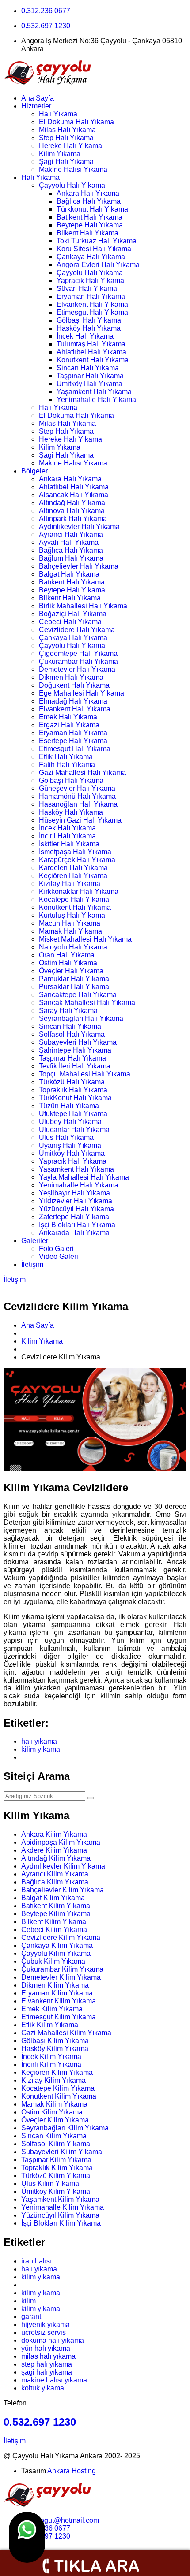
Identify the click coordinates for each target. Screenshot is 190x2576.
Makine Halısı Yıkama (73, 169)
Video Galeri (59, 1256)
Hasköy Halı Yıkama (89, 328)
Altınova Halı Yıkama (72, 511)
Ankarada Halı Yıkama (74, 1233)
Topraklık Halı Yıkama (73, 1090)
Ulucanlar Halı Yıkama (74, 1130)
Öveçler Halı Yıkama (71, 971)
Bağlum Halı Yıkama (71, 558)
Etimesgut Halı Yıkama (92, 312)
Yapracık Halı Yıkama (90, 281)
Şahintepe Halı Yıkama (75, 1050)
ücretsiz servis (44, 2332)
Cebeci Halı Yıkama (70, 622)
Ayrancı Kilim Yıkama (55, 1874)
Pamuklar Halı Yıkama (74, 979)
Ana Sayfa (38, 98)
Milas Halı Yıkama (67, 130)
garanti (32, 2317)
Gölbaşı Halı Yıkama (89, 320)
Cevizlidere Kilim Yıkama (61, 1938)
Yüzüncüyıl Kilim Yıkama (60, 2215)
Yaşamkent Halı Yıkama (94, 392)
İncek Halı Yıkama (85, 336)
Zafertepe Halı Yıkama (74, 1217)
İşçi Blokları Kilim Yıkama (61, 2223)
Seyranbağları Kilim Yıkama (65, 2128)
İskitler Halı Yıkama (69, 844)
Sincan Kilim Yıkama (54, 2136)
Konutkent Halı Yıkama (93, 360)
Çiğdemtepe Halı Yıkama (78, 653)
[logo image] (48, 2505)
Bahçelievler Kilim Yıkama (63, 1890)
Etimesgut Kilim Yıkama (59, 2017)
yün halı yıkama (46, 2348)
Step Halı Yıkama (66, 138)
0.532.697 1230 (46, 26)
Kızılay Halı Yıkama (70, 884)
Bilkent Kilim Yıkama (54, 1922)
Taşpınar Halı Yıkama (90, 376)
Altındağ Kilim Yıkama (56, 1858)
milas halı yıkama (48, 2356)
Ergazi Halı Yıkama (69, 725)
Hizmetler (36, 106)
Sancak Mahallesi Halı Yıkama (87, 1003)
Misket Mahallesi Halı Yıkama (85, 939)
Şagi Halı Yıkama (66, 162)
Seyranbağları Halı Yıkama (81, 1018)
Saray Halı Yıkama (68, 1011)
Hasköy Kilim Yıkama (55, 2049)
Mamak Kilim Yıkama (54, 2104)
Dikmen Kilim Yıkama (55, 1985)
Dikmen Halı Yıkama (71, 677)
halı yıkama (39, 1741)
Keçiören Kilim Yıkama (57, 2072)
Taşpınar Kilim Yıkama (56, 2160)
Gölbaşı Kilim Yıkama (55, 2041)
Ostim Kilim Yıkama (52, 2112)
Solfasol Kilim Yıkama (56, 2144)
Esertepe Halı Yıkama (73, 741)
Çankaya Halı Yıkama (91, 257)
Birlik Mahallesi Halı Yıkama (83, 606)
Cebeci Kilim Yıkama (54, 1930)
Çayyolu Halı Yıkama (72, 185)
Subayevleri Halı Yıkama (78, 1042)
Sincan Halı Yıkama (88, 368)
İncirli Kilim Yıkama (51, 2064)
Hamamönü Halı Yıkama (77, 796)
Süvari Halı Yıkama (87, 288)
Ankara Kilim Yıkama (54, 1834)
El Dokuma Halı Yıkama (76, 122)
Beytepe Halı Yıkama (90, 225)
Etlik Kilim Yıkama (50, 2025)
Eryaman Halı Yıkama (91, 296)
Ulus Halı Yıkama (66, 1137)
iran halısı (36, 2261)
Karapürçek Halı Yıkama (77, 860)
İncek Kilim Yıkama (51, 2057)
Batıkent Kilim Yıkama (56, 1906)
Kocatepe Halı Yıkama (74, 899)
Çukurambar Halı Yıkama (78, 661)
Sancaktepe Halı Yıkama (78, 995)
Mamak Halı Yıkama (70, 931)
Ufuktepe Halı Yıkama (73, 1114)
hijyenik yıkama (46, 2325)
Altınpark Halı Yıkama (73, 519)
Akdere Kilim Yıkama (54, 1850)
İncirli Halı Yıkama (67, 836)
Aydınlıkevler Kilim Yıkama (63, 1866)
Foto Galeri (56, 1249)
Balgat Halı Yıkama (69, 574)
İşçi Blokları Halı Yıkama (77, 1225)
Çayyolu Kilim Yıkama (56, 1953)
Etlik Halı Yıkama (66, 757)
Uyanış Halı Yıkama (70, 1145)
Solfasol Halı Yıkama (72, 1034)
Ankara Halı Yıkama (88, 193)
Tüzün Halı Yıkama (69, 1106)
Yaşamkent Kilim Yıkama (60, 2199)
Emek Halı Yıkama (68, 717)
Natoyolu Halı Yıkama (73, 947)
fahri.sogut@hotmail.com (60, 2520)
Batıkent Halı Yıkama (89, 217)
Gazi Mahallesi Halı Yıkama (82, 772)
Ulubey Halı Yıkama (70, 1122)
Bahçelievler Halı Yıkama (79, 566)
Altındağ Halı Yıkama (72, 503)
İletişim (32, 1264)
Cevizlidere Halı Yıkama (77, 630)
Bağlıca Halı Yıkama (89, 201)
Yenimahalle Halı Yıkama (96, 400)
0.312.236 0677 (46, 11)
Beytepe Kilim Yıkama (56, 1914)
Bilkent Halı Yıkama (87, 233)
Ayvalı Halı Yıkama (69, 542)
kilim (28, 2301)
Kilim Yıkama (60, 154)
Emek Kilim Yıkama (52, 2009)
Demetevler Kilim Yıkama (61, 1977)
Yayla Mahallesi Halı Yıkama (84, 1177)
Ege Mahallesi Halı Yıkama (82, 693)
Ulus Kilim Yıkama (50, 2183)
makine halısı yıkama (54, 2380)
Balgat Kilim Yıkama (53, 1898)
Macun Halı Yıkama (70, 923)
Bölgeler (34, 471)
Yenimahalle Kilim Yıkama (63, 2207)
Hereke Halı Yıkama (70, 146)
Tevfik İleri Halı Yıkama (75, 1066)
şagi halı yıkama (47, 2372)
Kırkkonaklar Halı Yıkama (79, 892)
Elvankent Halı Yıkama (92, 304)
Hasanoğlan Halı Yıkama (78, 804)
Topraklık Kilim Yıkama (57, 2168)
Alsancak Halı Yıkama (74, 495)
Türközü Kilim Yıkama (56, 2176)
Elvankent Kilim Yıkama (59, 2001)
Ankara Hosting (72, 2471)
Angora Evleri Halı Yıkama (98, 265)
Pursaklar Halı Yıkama (74, 987)
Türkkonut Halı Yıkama (92, 209)
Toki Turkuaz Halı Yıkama (97, 241)
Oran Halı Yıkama (67, 955)
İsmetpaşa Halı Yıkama (75, 852)
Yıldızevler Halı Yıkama (76, 1201)
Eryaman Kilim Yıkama (57, 1993)
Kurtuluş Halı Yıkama (72, 915)
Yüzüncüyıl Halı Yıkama (76, 1209)
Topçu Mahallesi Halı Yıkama (85, 1074)
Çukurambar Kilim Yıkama (62, 1969)
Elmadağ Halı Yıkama (73, 701)
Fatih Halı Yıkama (67, 765)
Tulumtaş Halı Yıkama (91, 344)
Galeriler (35, 1241)
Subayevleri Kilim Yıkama (62, 2152)
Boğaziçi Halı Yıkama (73, 614)
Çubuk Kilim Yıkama (53, 1961)
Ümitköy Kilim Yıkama (56, 2191)
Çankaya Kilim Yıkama (57, 1945)
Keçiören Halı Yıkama (73, 876)
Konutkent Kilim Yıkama (59, 2096)
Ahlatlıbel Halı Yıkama (91, 352)
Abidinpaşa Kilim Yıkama (61, 1842)
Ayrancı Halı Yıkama (71, 534)
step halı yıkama (47, 2364)
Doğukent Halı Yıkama (74, 685)
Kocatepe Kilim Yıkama (58, 2088)
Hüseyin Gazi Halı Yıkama (80, 820)
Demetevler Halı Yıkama (77, 669)
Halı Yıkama (58, 114)
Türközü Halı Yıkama (72, 1082)
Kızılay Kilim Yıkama (53, 2080)
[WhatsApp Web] (27, 2537)
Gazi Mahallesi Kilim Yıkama (66, 2033)
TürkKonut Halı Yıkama (75, 1098)
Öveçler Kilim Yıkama (55, 2120)
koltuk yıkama (43, 2388)
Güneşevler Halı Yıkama (77, 788)
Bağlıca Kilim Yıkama (55, 1882)
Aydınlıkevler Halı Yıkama (79, 527)
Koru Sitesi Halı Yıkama (94, 249)
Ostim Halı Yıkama (68, 963)
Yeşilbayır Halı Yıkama (74, 1193)
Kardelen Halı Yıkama (73, 868)
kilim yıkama (41, 1749)
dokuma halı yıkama (53, 2340)
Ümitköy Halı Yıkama (89, 384)
